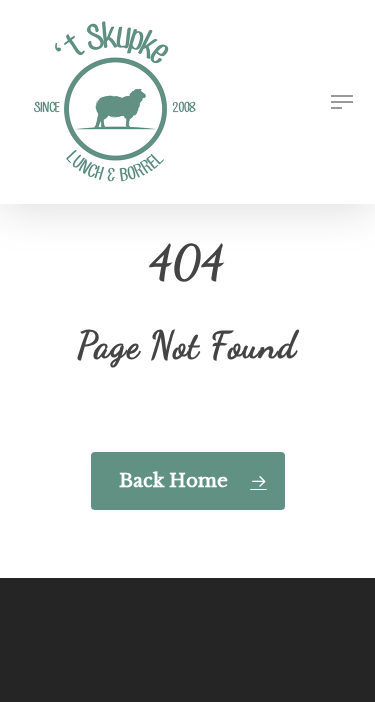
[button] (342, 102)
